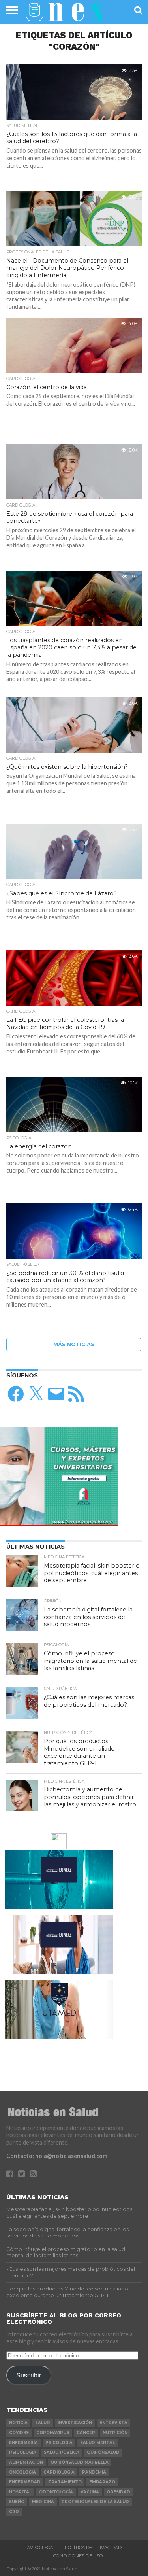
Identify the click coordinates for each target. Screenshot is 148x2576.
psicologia (23, 2452)
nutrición (115, 2433)
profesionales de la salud (95, 2502)
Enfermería (23, 2443)
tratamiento (65, 2482)
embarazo (102, 2482)
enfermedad (25, 2482)
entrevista (113, 2423)
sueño (17, 2502)
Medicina (43, 2502)
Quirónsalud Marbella (80, 2462)
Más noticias (74, 1344)
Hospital (20, 2492)
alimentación (26, 2462)
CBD (14, 2512)
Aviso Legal (41, 2548)
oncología (22, 2472)
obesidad (118, 2492)
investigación (75, 2423)
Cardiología (59, 2472)
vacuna (90, 2492)
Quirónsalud (103, 2452)
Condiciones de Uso (78, 2556)
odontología (56, 2492)
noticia (18, 2423)
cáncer (86, 2433)
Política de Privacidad (93, 2548)
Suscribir (29, 2375)
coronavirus (53, 2433)
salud (43, 2423)
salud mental (97, 2443)
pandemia (94, 2472)
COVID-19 (19, 2433)
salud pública (62, 2452)
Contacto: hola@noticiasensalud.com (57, 2156)
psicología (59, 2443)
